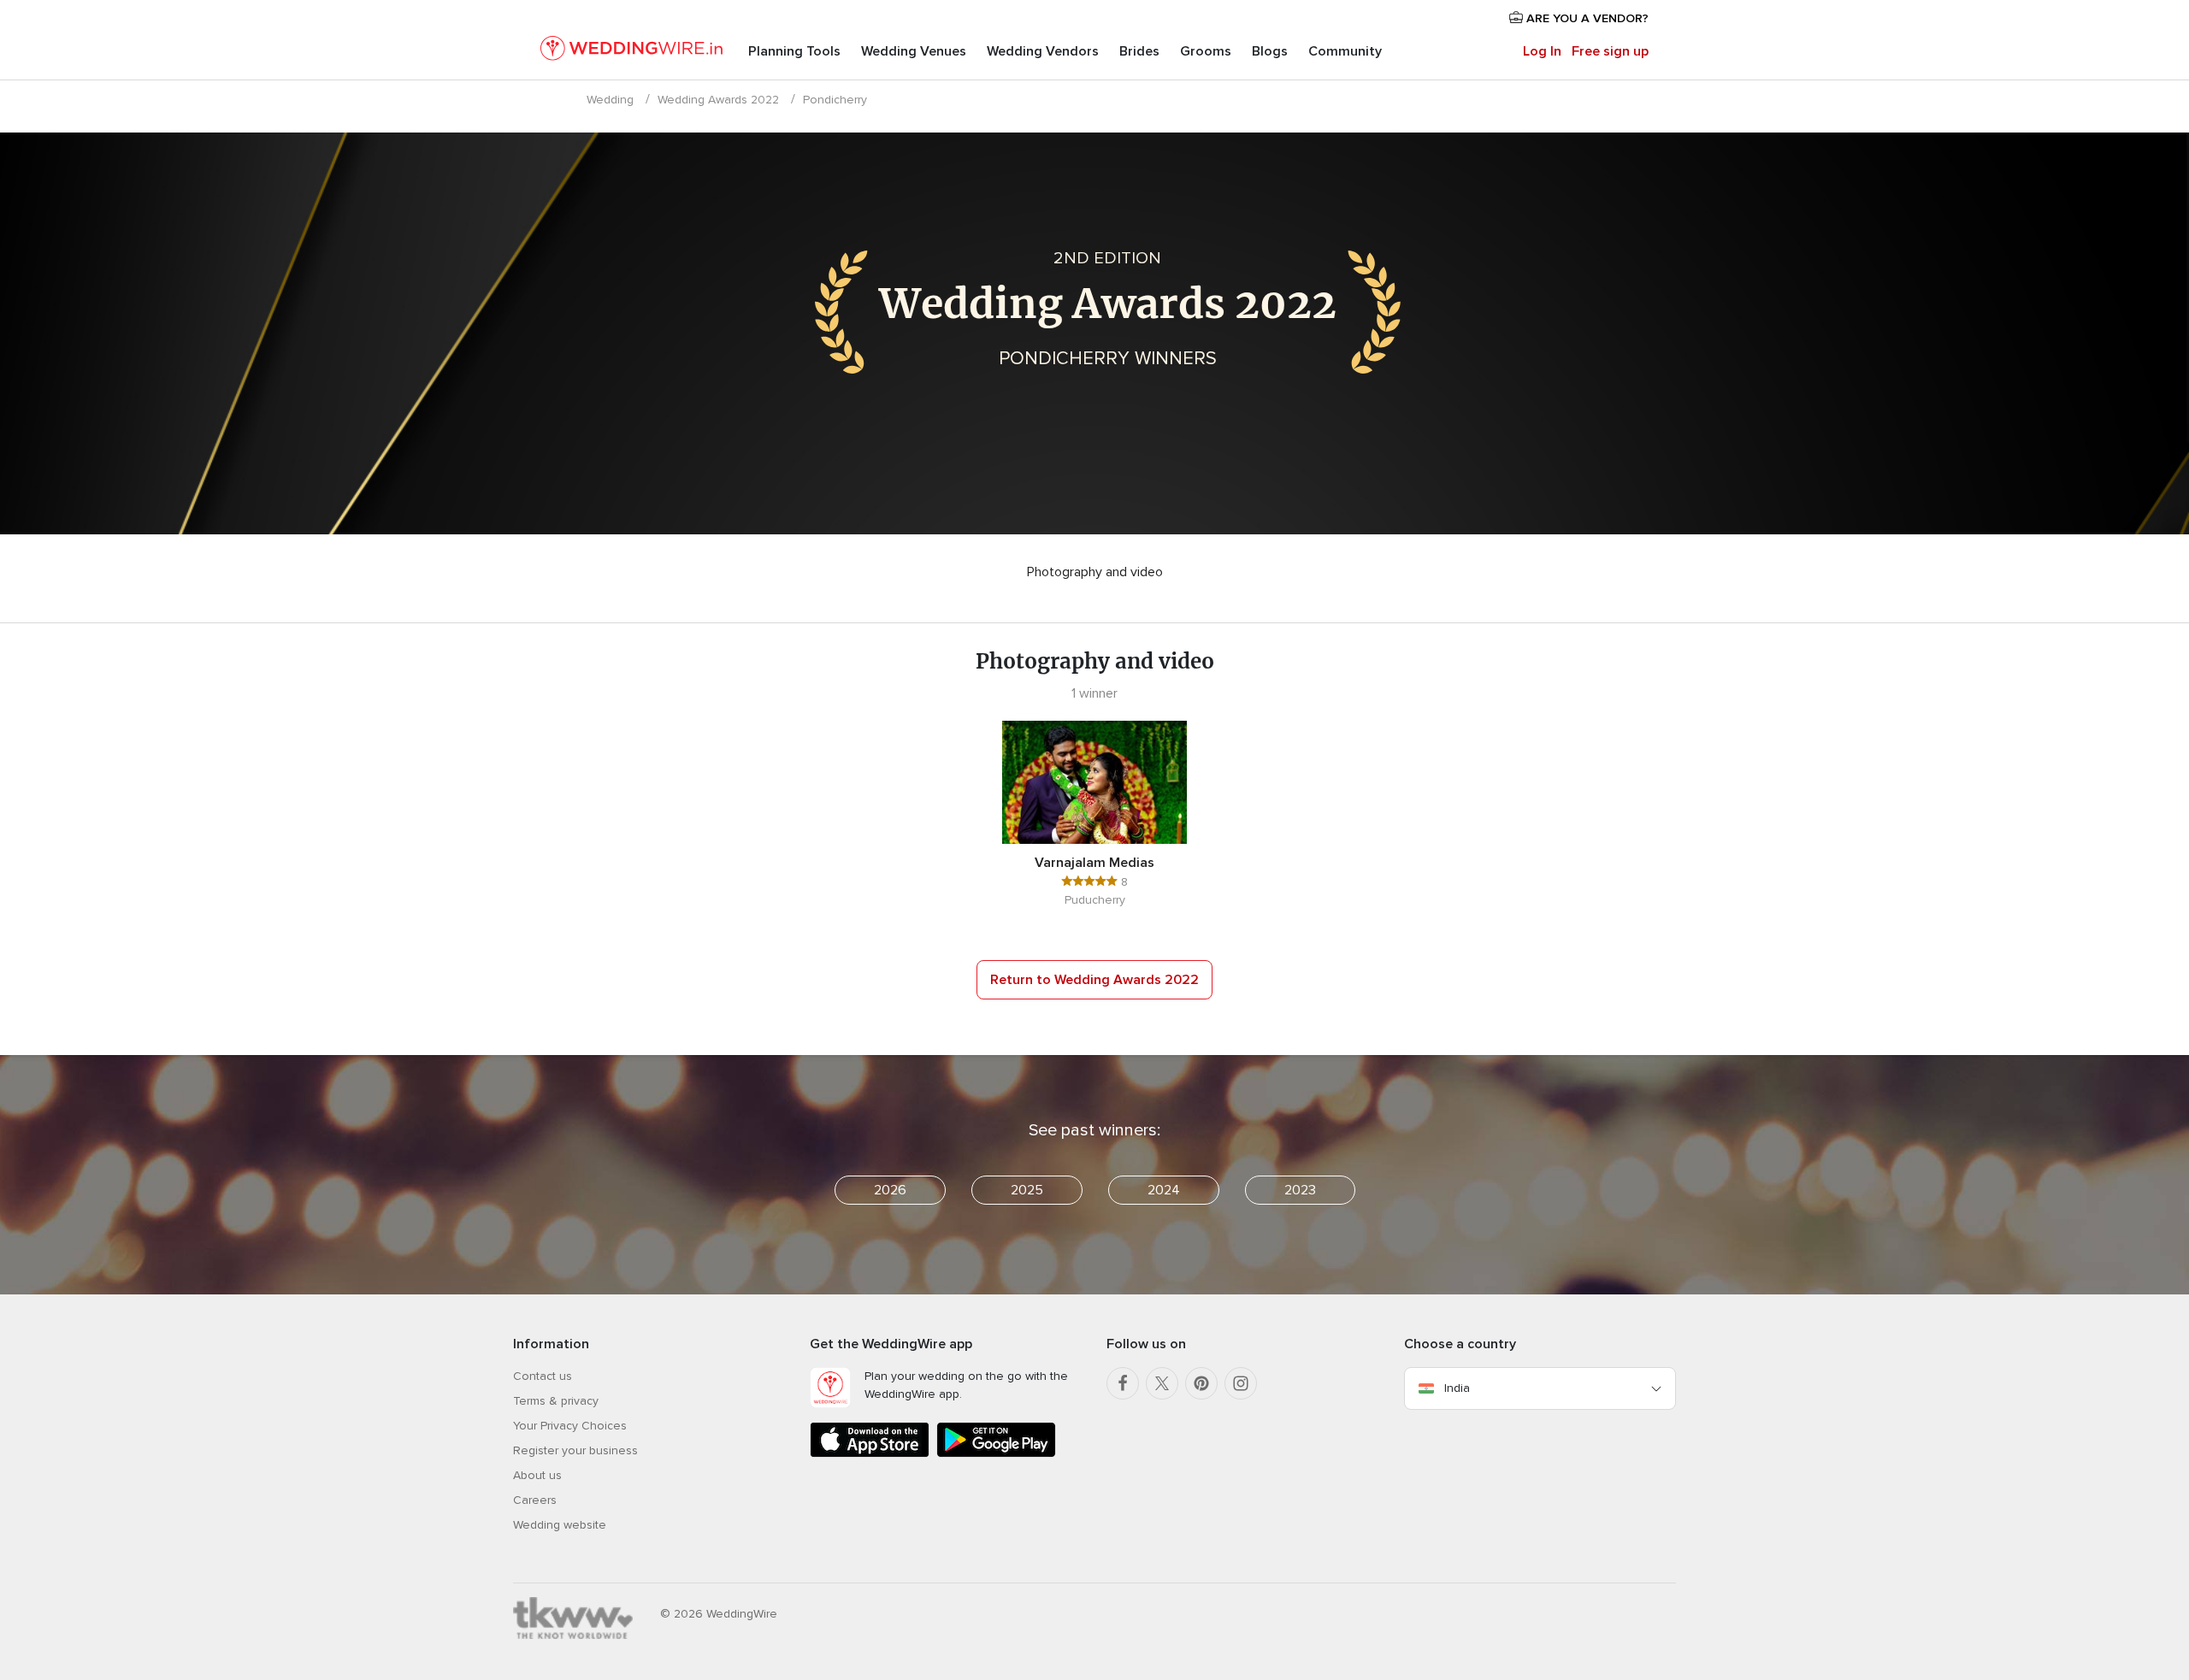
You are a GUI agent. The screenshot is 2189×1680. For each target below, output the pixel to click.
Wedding (610, 100)
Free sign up (1610, 51)
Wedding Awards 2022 (718, 100)
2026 (890, 1190)
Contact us (543, 1376)
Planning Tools (794, 51)
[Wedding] (631, 51)
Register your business (575, 1450)
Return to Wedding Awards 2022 (1094, 980)
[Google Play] (996, 1454)
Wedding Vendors (1043, 51)
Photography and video (1095, 572)
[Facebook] (1123, 1383)
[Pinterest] (1201, 1383)
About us (537, 1475)
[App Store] (870, 1454)
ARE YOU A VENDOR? (1586, 18)
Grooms (1206, 51)
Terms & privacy (556, 1401)
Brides (1139, 51)
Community (1345, 51)
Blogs (1270, 51)
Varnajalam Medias (1094, 863)
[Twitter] (1162, 1383)
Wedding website (560, 1525)
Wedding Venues (914, 51)
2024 (1164, 1190)
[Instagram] (1241, 1383)
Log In (1542, 51)
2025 (1027, 1190)
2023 (1300, 1190)
